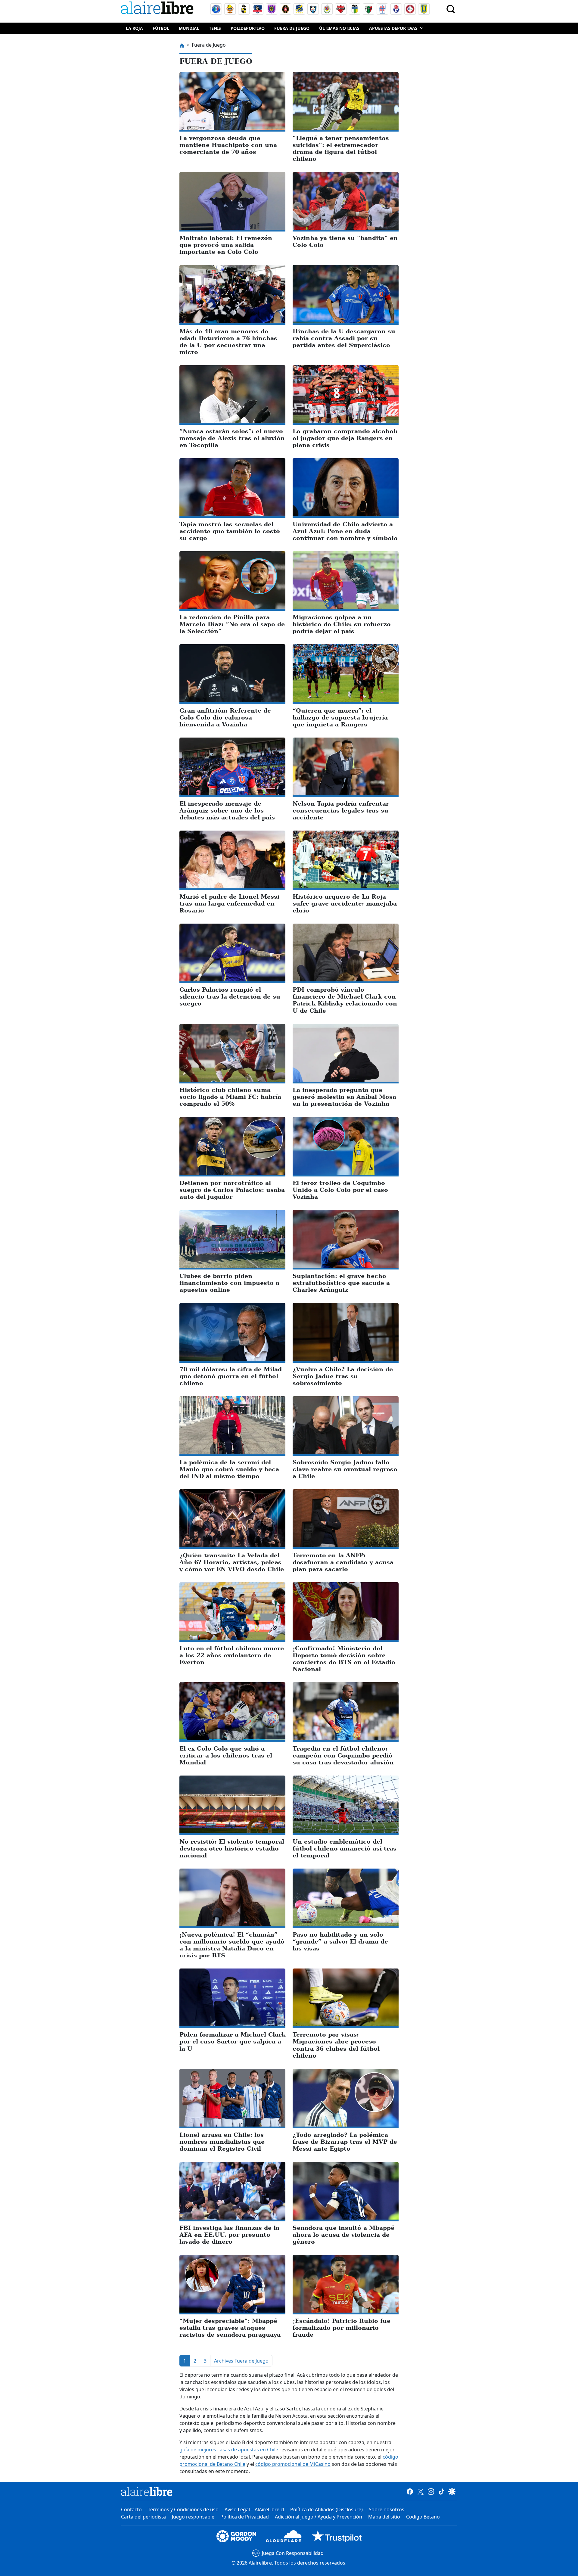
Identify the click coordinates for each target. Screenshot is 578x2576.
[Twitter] (420, 2491)
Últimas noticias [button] (339, 28)
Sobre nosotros (387, 2509)
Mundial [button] (189, 28)
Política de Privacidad (245, 2517)
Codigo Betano (423, 2517)
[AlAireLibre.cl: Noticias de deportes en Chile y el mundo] (147, 2491)
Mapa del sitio (384, 2517)
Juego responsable (193, 2517)
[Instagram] (431, 2491)
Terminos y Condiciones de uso (183, 2509)
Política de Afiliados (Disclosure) (326, 2509)
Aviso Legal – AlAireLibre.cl (254, 2509)
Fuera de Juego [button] (292, 28)
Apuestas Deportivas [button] (393, 28)
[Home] (159, 9)
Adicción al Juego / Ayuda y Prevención (319, 2517)
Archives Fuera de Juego (241, 2361)
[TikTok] (441, 2491)
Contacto (131, 2509)
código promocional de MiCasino (293, 2464)
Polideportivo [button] (248, 28)
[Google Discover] (452, 2491)
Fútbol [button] (161, 28)
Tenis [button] (215, 28)
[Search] (451, 9)
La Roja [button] (134, 28)
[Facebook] (410, 2491)
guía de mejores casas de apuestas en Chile (229, 2450)
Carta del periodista (143, 2517)
